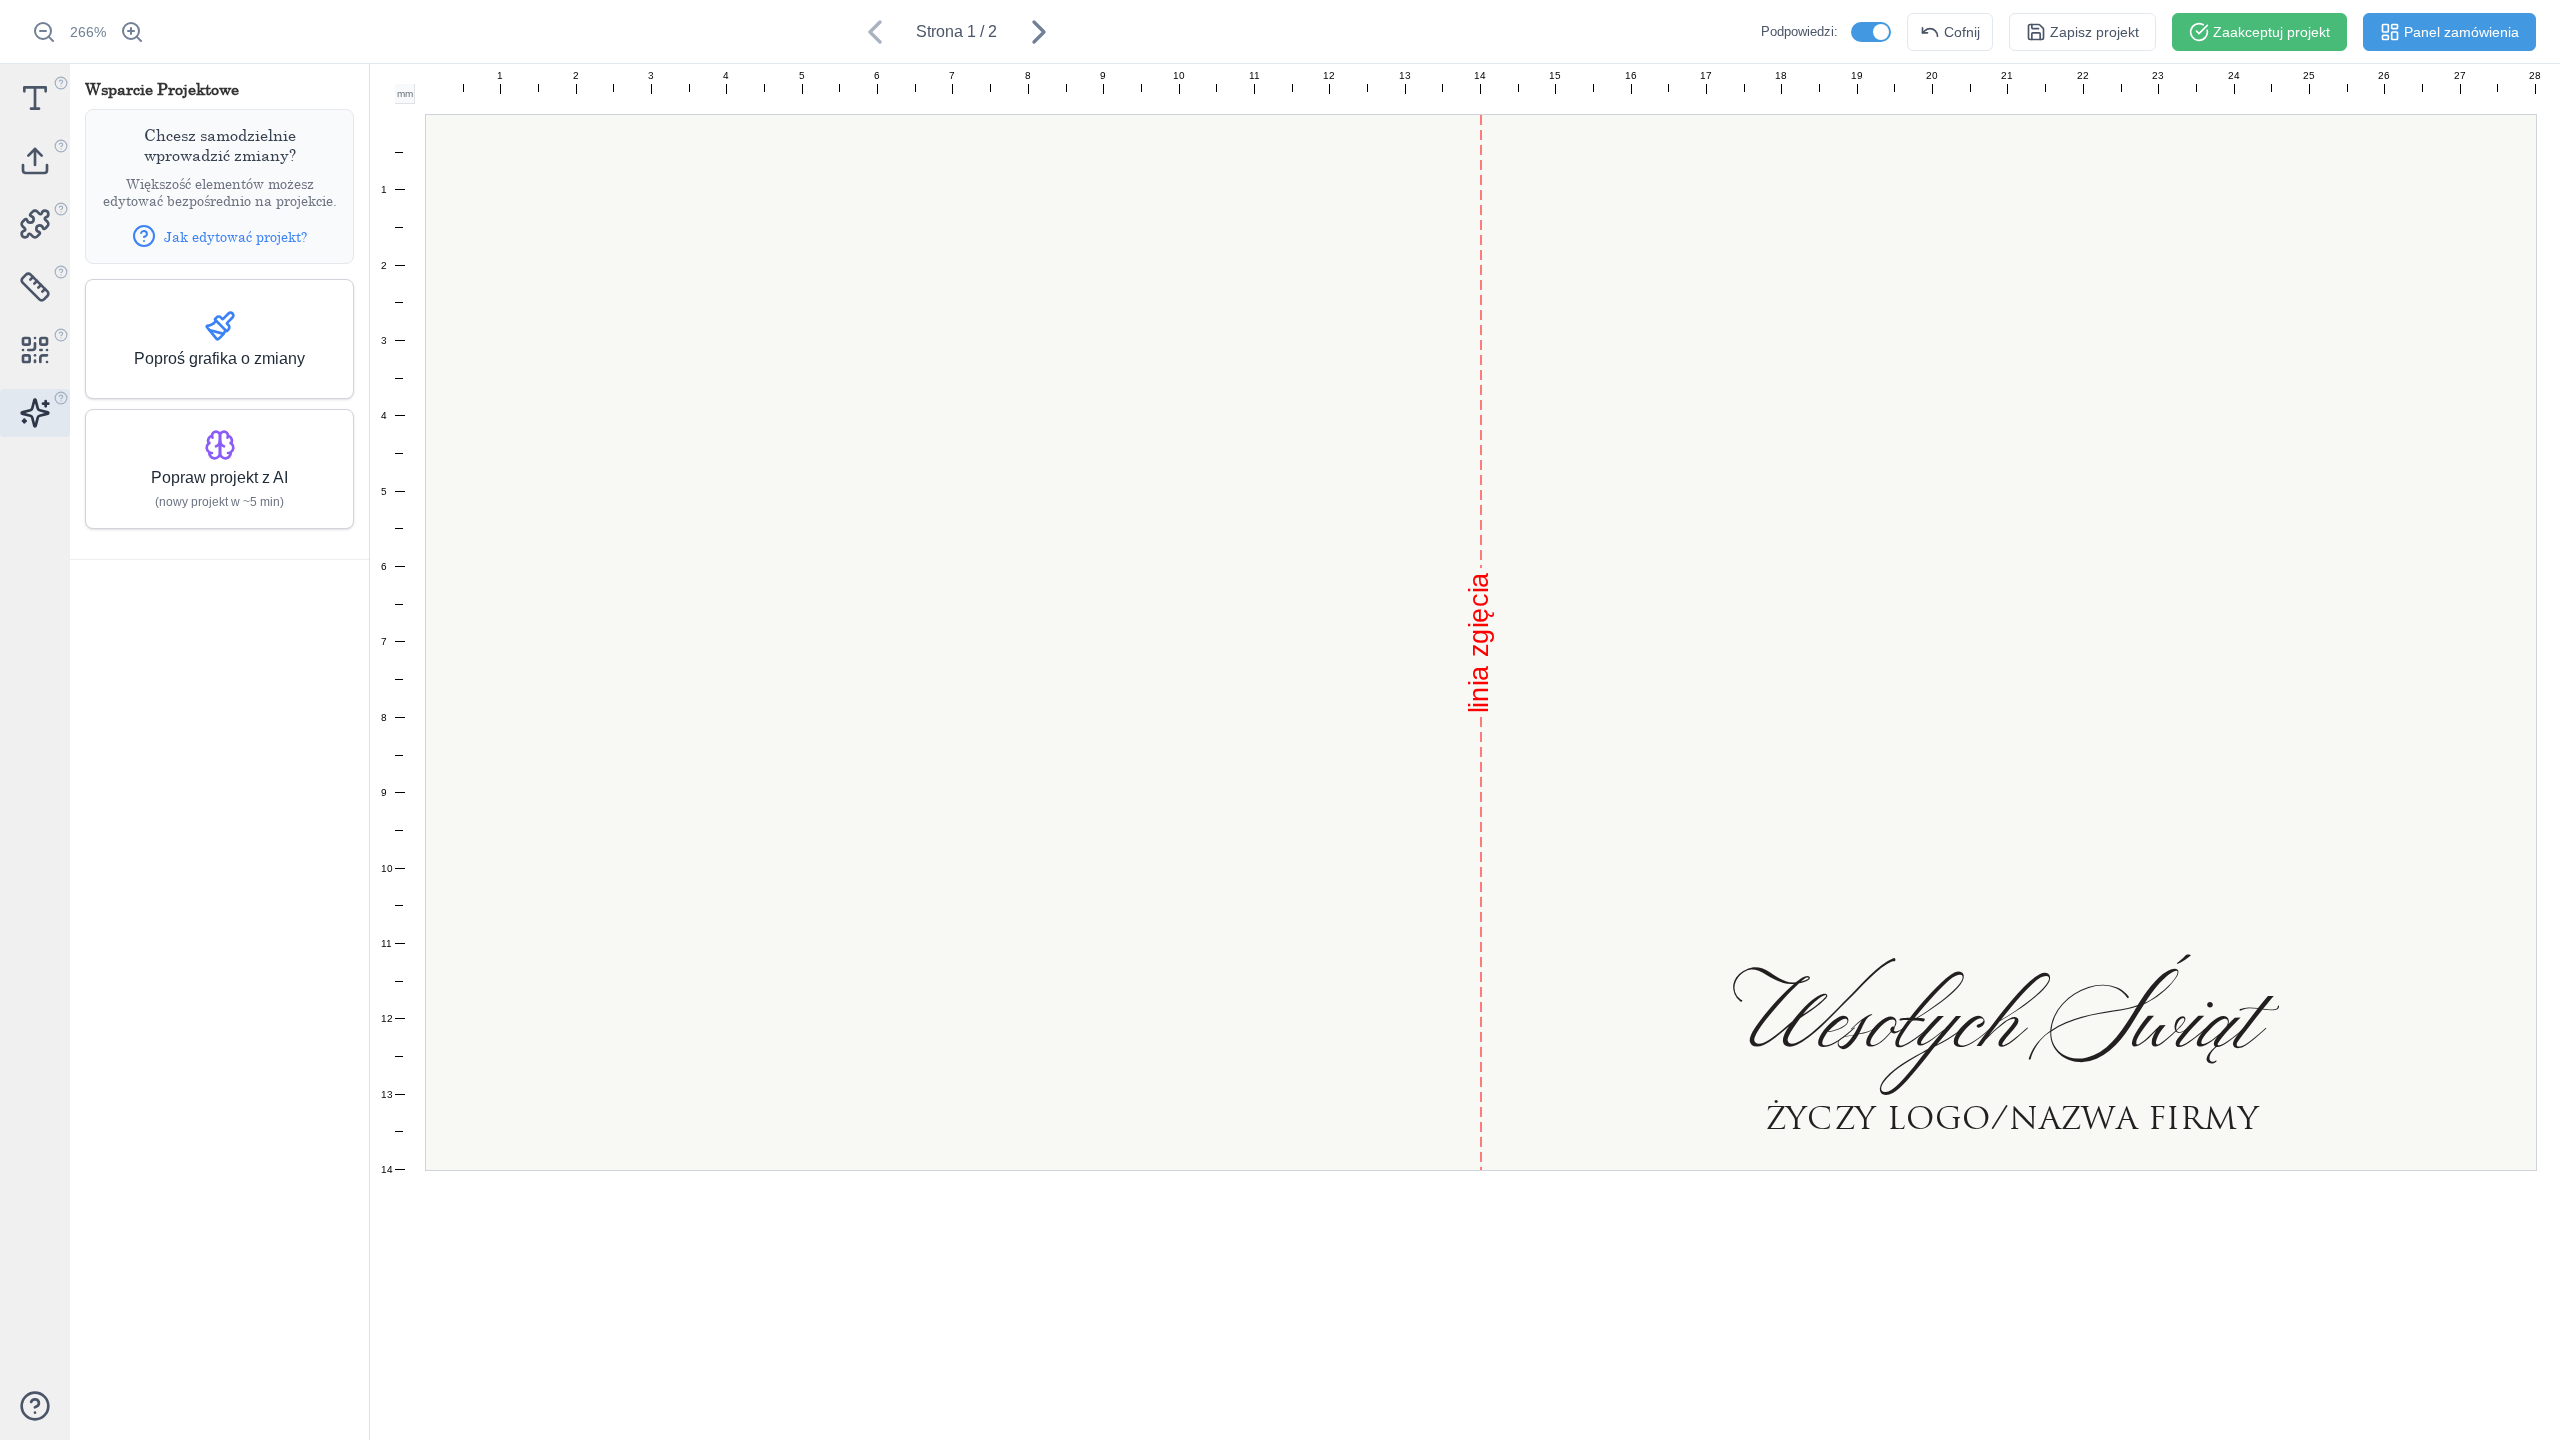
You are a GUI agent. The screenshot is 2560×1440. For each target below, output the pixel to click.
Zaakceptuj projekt (2271, 32)
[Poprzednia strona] (875, 32)
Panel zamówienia (2461, 32)
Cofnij (1962, 32)
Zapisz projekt (2094, 32)
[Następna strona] (1039, 32)
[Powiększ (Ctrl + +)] (132, 32)
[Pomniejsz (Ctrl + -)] (44, 32)
